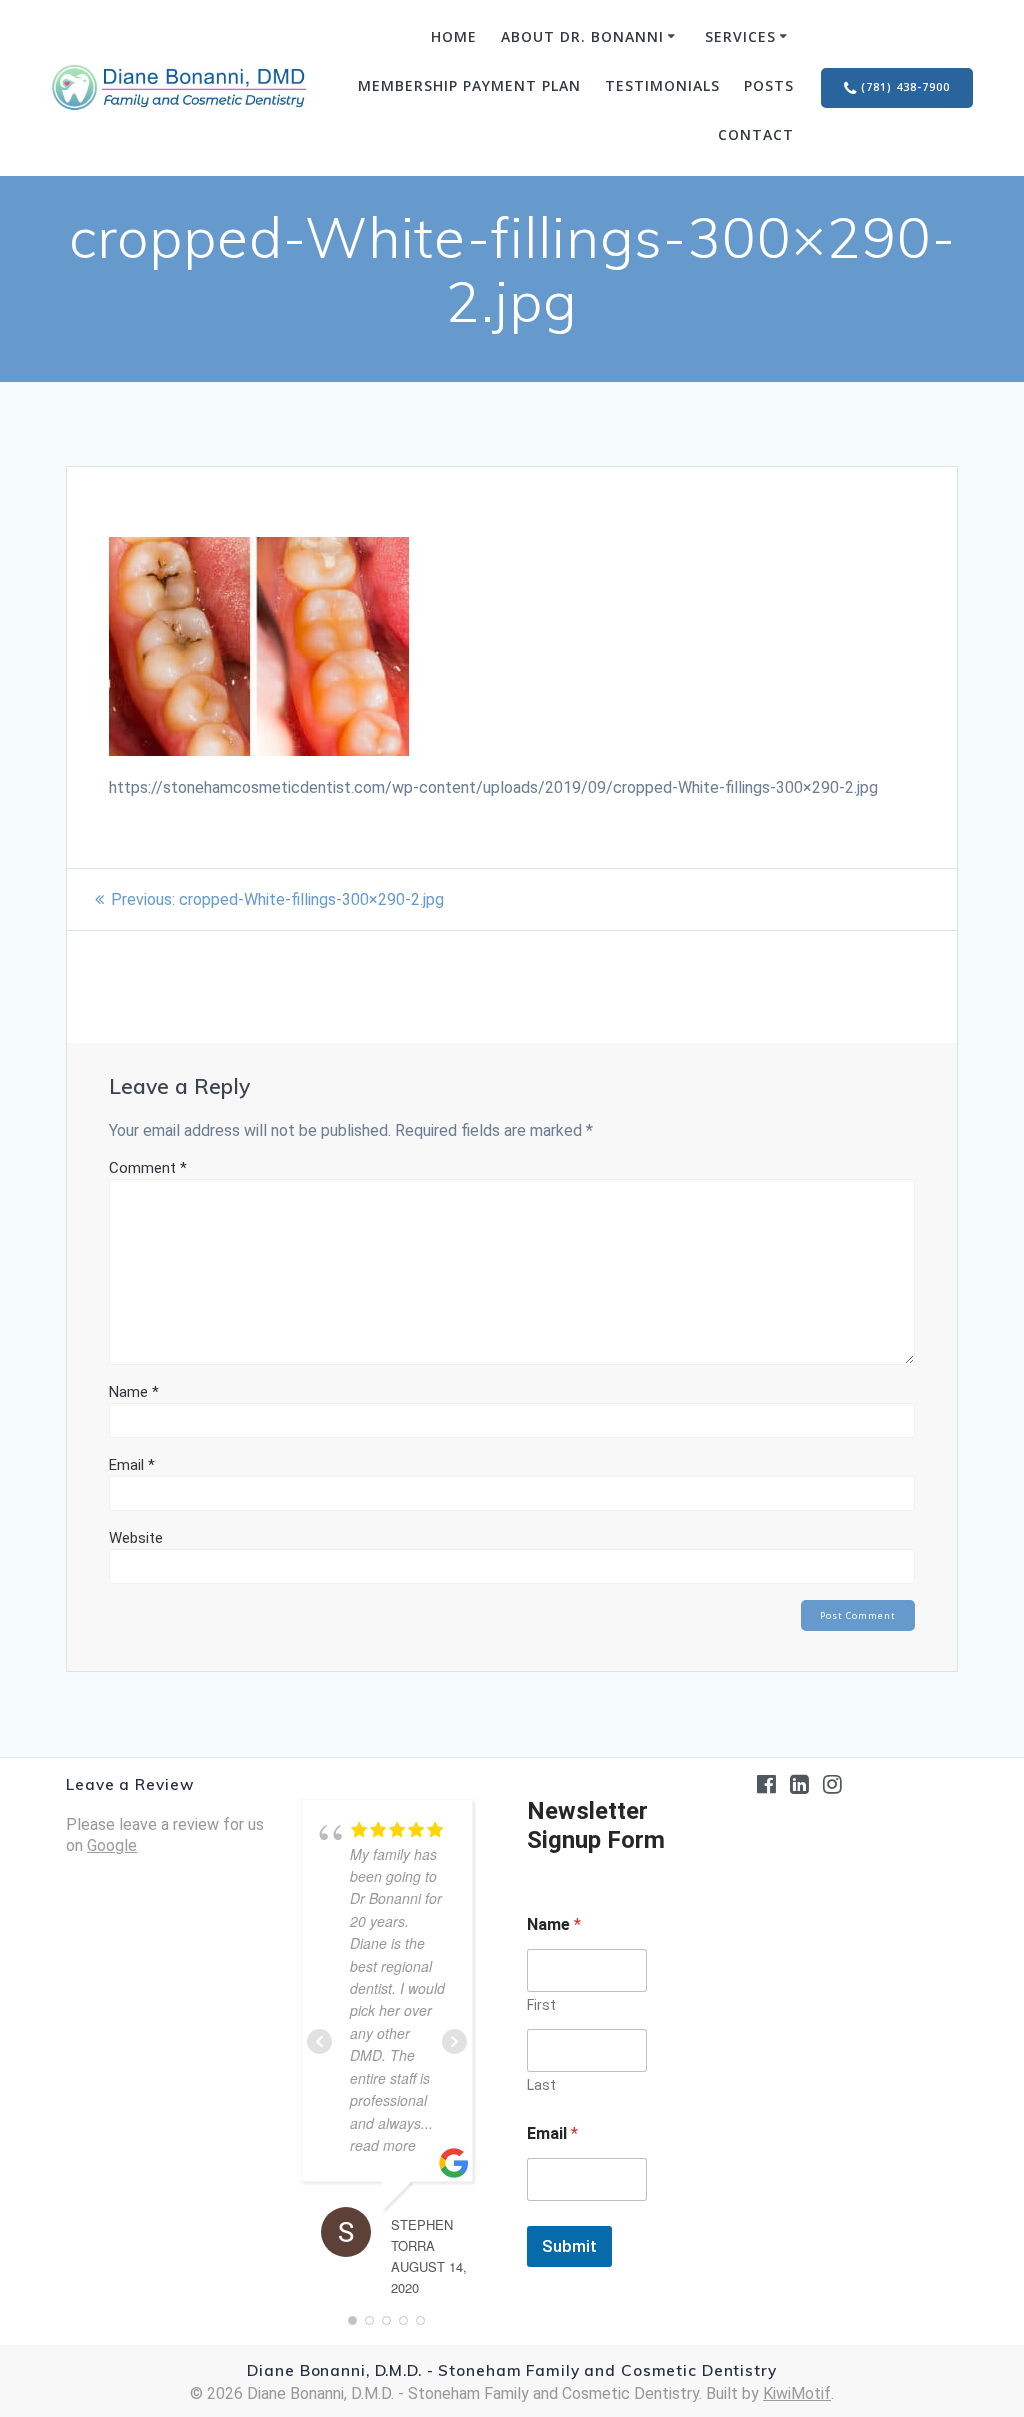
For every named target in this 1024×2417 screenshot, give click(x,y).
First (541, 2005)
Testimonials (662, 85)
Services (740, 36)
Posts (769, 85)
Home (454, 36)
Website (136, 1538)
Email (132, 1465)
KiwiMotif (797, 2393)
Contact (756, 134)
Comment (148, 1168)
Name (134, 1392)
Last (541, 2085)
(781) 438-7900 (905, 87)
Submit (569, 2246)
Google (112, 1845)
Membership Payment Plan (469, 85)
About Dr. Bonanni (582, 36)
